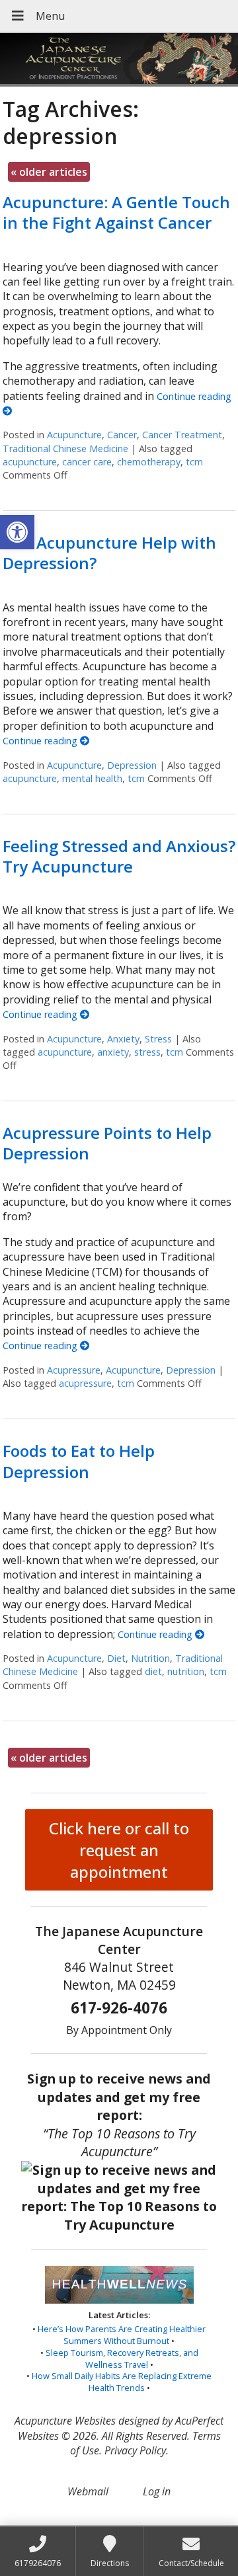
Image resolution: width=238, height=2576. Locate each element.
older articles (49, 172)
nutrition (186, 1671)
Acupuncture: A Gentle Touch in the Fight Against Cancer (116, 212)
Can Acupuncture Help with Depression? (109, 553)
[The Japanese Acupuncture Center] (119, 60)
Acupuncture (74, 435)
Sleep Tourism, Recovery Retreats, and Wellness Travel (122, 2359)
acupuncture (30, 462)
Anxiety (123, 1039)
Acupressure (74, 1370)
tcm (194, 462)
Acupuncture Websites (65, 2421)
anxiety (113, 1052)
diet (153, 1671)
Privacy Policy (135, 2450)
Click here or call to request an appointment (119, 1850)
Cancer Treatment (182, 435)
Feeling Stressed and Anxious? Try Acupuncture (119, 856)
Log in (157, 2491)
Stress (158, 1039)
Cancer (122, 435)
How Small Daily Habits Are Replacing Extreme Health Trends (122, 2382)
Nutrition (150, 1658)
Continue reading (41, 741)
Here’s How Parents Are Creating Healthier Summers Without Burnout (122, 2335)
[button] (17, 532)
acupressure (85, 1383)
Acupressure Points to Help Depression (107, 1143)
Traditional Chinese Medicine (65, 449)
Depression (132, 765)
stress (147, 1052)
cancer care (87, 462)
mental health (92, 778)
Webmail (88, 2491)
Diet (116, 1658)
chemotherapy (149, 462)
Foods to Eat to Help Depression (79, 1461)
